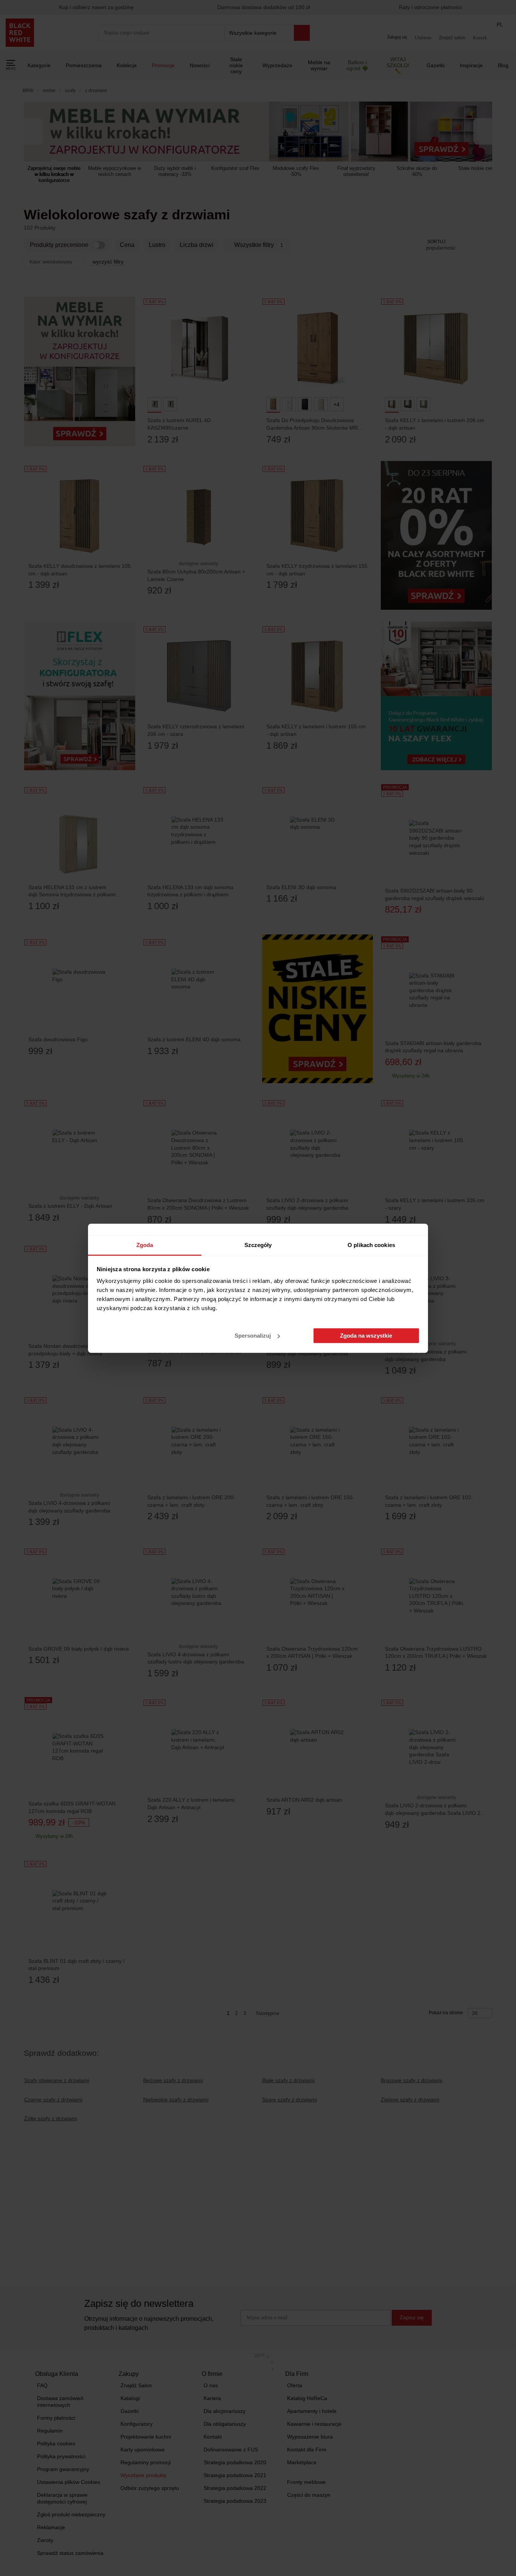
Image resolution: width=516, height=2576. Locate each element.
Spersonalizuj (253, 1336)
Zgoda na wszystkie (366, 1336)
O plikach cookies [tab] (371, 1245)
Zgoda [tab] (145, 1245)
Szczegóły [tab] (258, 1245)
